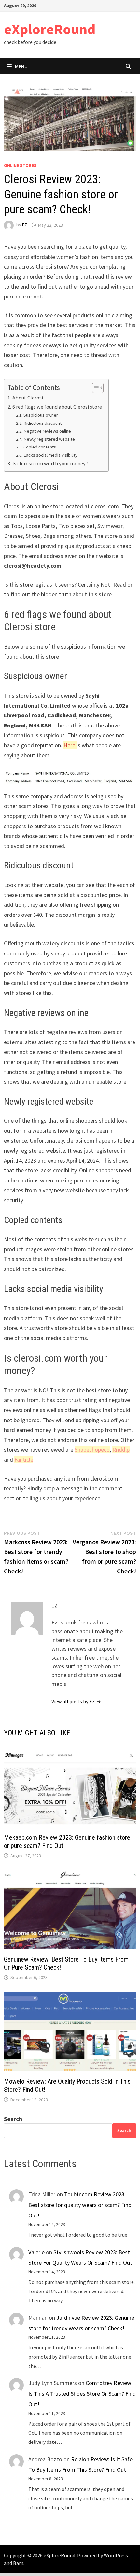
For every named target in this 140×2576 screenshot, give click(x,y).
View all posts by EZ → (76, 1701)
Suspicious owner (41, 415)
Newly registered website (49, 439)
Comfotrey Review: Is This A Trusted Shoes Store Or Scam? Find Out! (82, 2393)
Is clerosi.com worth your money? (50, 463)
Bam (18, 2563)
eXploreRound (50, 29)
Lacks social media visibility (50, 455)
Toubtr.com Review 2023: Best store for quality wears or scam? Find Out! (80, 2205)
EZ (25, 225)
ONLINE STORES (20, 165)
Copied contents (40, 447)
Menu (21, 66)
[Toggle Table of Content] (95, 388)
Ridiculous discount (42, 423)
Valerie (36, 2252)
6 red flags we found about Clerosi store (57, 407)
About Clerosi (28, 398)
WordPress (116, 2555)
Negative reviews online (47, 431)
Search (13, 2119)
